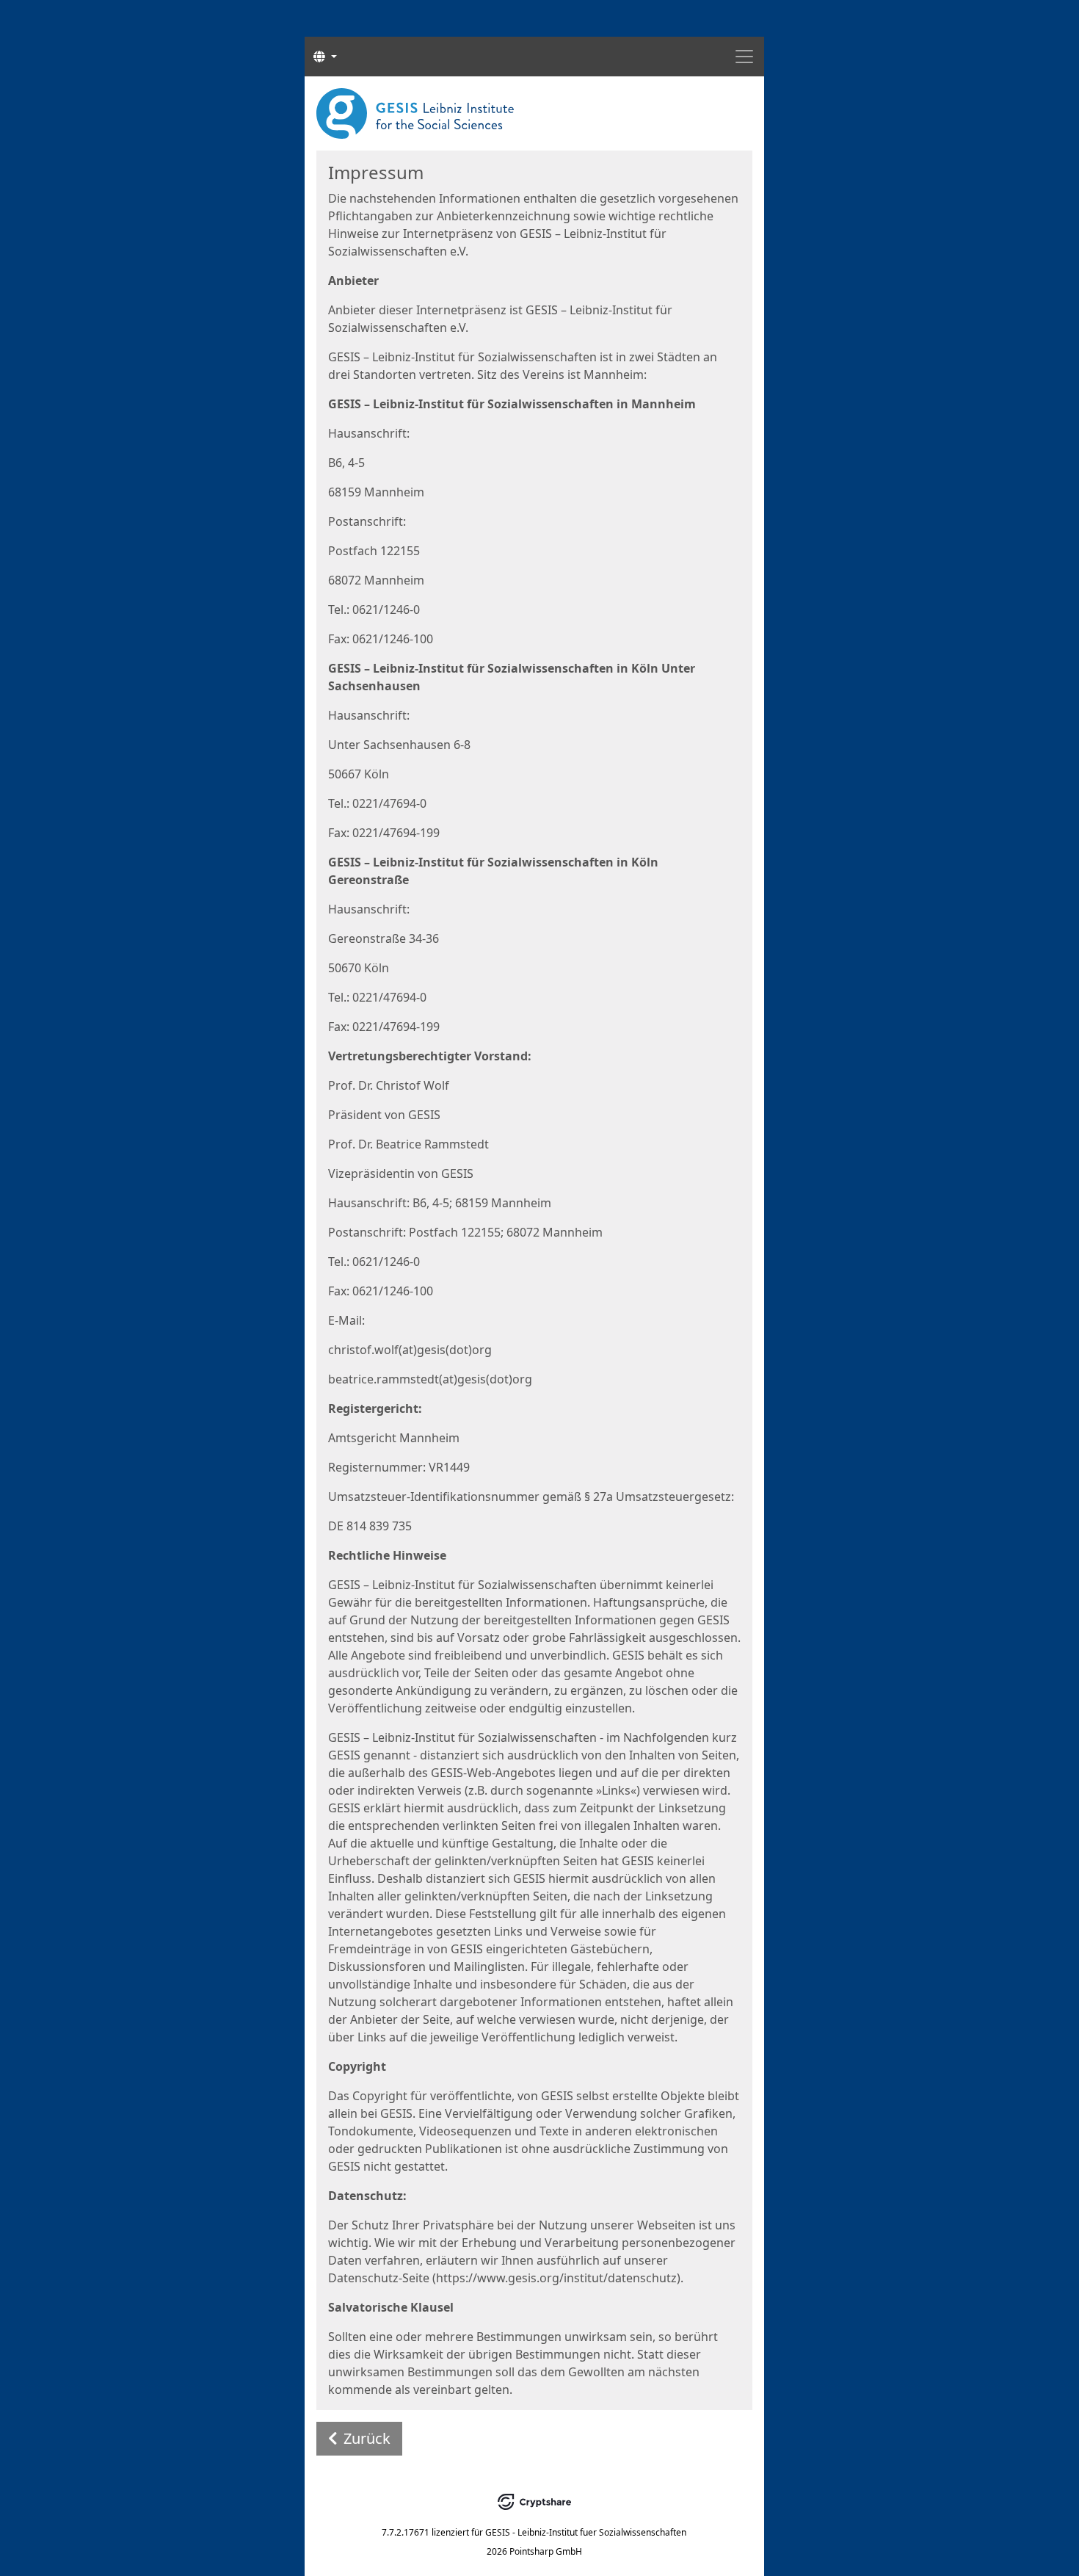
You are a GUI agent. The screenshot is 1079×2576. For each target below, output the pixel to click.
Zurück (367, 2438)
